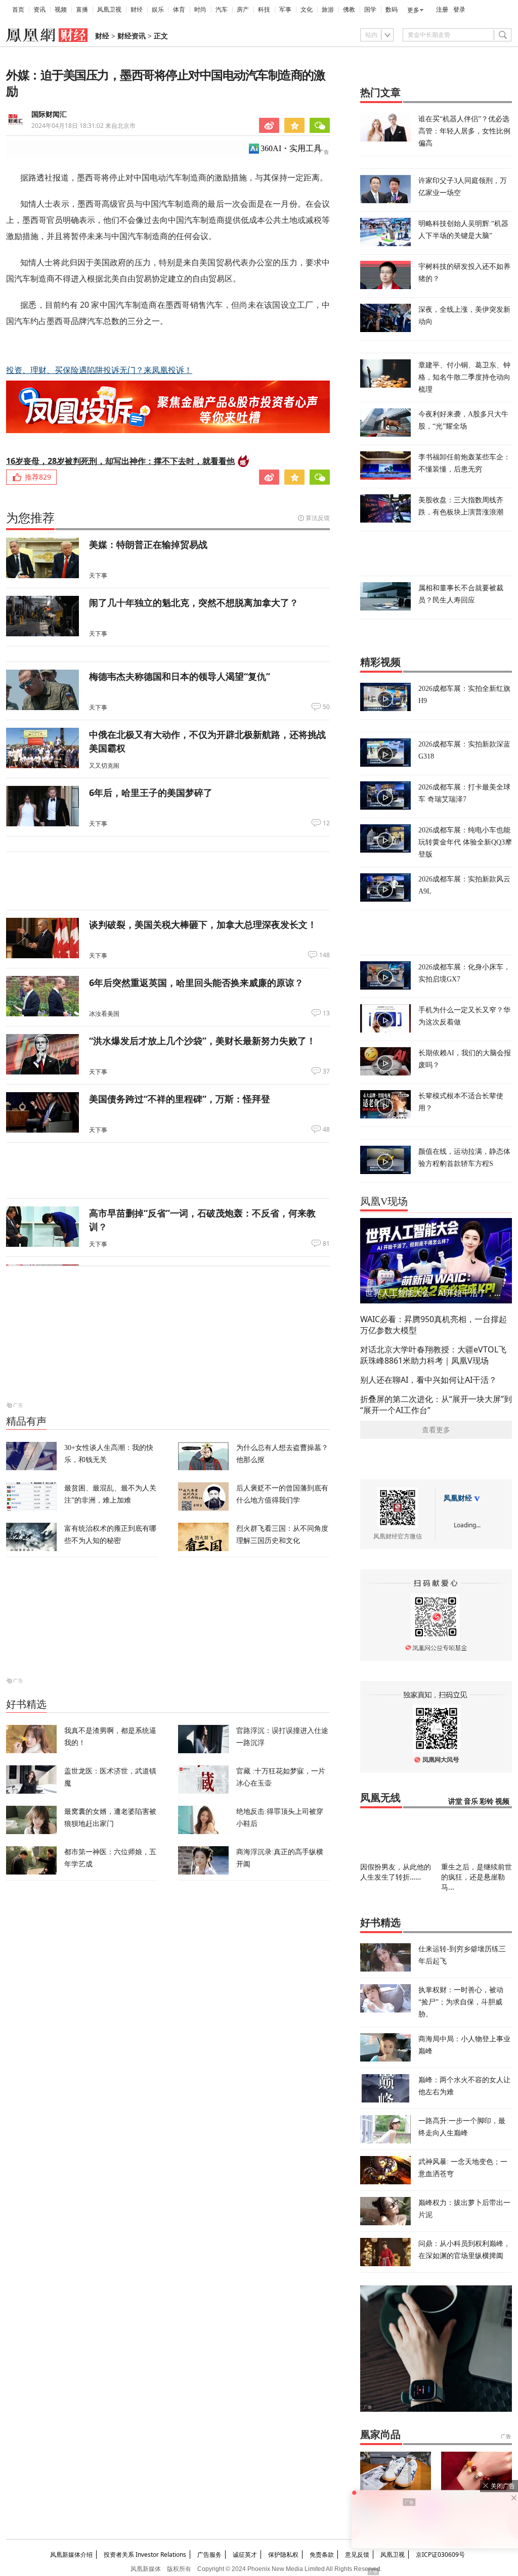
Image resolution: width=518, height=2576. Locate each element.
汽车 (222, 10)
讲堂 (455, 1801)
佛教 (349, 10)
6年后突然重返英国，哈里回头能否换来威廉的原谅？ (196, 982)
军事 (285, 10)
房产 (243, 10)
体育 (179, 10)
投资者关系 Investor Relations (145, 2555)
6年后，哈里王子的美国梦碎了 (151, 792)
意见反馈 (357, 2555)
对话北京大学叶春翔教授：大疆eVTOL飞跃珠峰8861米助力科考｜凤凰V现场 (433, 1355)
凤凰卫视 (109, 10)
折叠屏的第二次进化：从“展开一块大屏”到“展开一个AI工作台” (436, 1404)
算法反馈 (318, 518)
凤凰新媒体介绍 (71, 2555)
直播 (82, 10)
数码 (392, 10)
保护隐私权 (283, 2555)
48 (326, 1130)
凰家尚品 (380, 2434)
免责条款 (322, 2555)
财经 (137, 10)
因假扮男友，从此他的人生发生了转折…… (396, 1872)
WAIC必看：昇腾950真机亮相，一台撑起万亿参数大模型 (434, 1325)
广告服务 (209, 2555)
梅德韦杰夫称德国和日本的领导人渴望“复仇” (180, 676)
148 (325, 955)
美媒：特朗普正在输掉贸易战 (148, 544)
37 (326, 1071)
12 (326, 823)
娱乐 (158, 10)
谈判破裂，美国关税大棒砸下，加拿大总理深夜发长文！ (203, 924)
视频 (61, 10)
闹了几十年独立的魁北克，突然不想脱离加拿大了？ (194, 602)
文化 (307, 10)
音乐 (471, 1801)
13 (326, 1013)
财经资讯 (132, 36)
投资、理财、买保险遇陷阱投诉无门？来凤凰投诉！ (99, 370)
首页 (18, 10)
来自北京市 (83, 126)
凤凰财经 (458, 1498)
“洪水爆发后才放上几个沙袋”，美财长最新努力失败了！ (202, 1041)
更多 (413, 10)
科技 (264, 10)
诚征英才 (245, 2555)
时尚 (200, 10)
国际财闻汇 (49, 114)
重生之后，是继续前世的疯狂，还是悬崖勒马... (477, 1877)
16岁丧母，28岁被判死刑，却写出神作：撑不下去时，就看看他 (120, 461)
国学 (370, 10)
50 (326, 707)
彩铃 (487, 1801)
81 (326, 1244)
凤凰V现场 (384, 1201)
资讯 (39, 10)
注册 (442, 10)
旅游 (328, 10)
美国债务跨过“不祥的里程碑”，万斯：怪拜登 (180, 1099)
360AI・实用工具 (291, 148)
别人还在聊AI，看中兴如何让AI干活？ (428, 1380)
